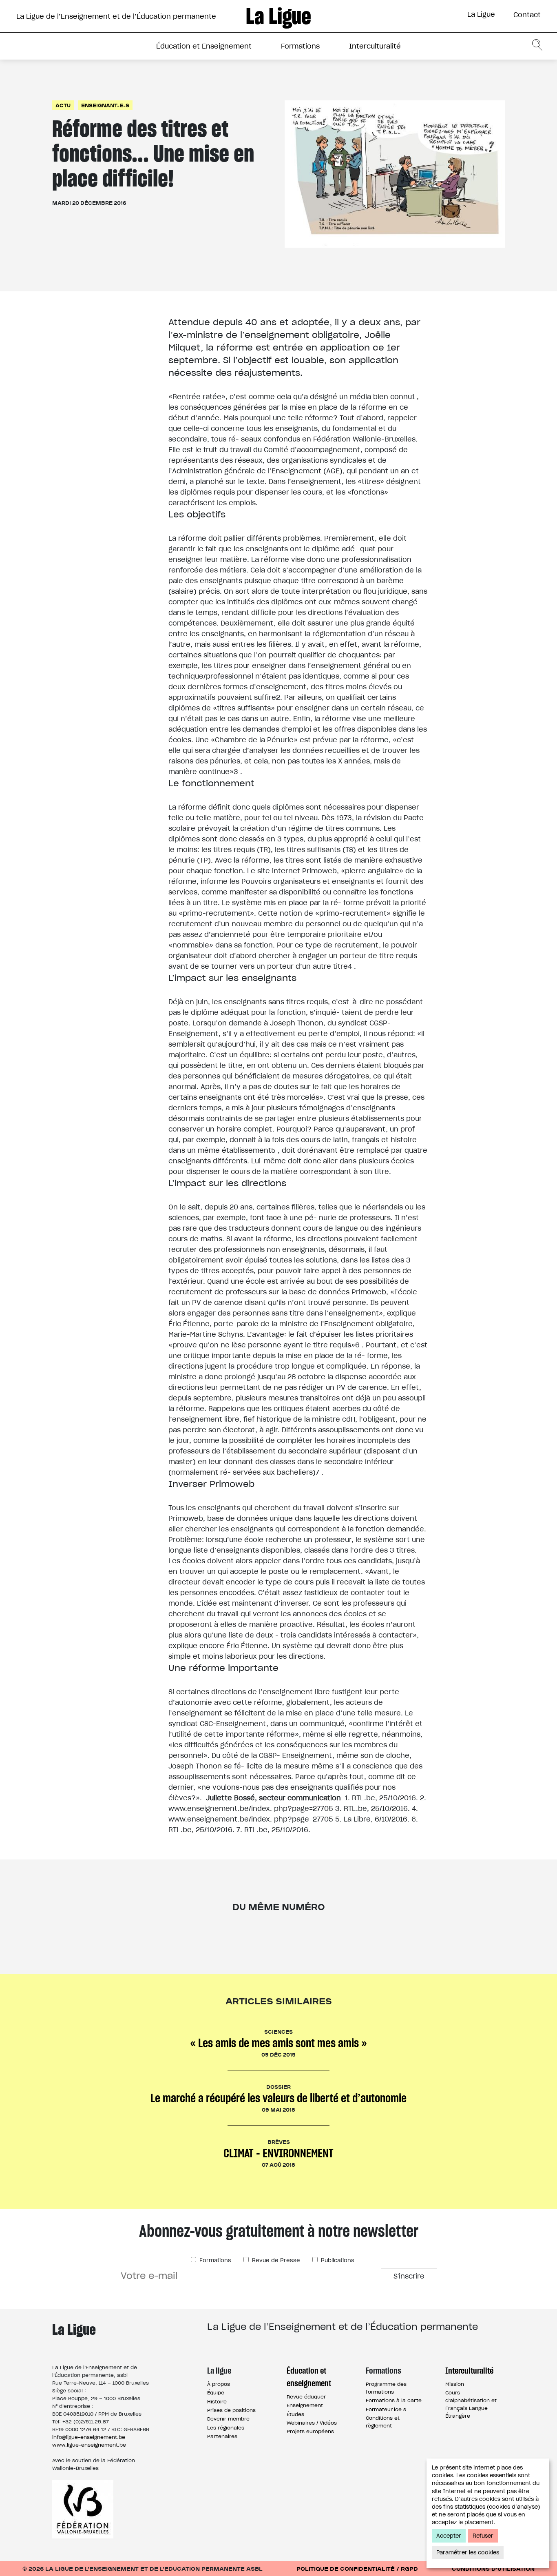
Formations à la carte (394, 2400)
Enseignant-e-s (105, 105)
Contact (527, 15)
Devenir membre (228, 2419)
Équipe (216, 2393)
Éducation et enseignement (309, 2377)
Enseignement (305, 2405)
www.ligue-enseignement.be (89, 2445)
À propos (219, 2384)
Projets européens (310, 2431)
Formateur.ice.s (386, 2409)
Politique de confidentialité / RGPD (357, 2568)
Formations (300, 46)
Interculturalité (375, 46)
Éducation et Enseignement (204, 46)
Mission (455, 2384)
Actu (63, 105)
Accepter (449, 2536)
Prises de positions (231, 2410)
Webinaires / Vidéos (312, 2423)
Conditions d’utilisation (493, 2568)
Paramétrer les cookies (468, 2553)
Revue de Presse (275, 2260)
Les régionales (226, 2428)
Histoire (217, 2402)
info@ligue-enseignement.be (89, 2437)
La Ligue (481, 14)
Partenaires (222, 2436)
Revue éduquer (306, 2397)
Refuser (483, 2536)
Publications (337, 2260)
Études (295, 2414)
